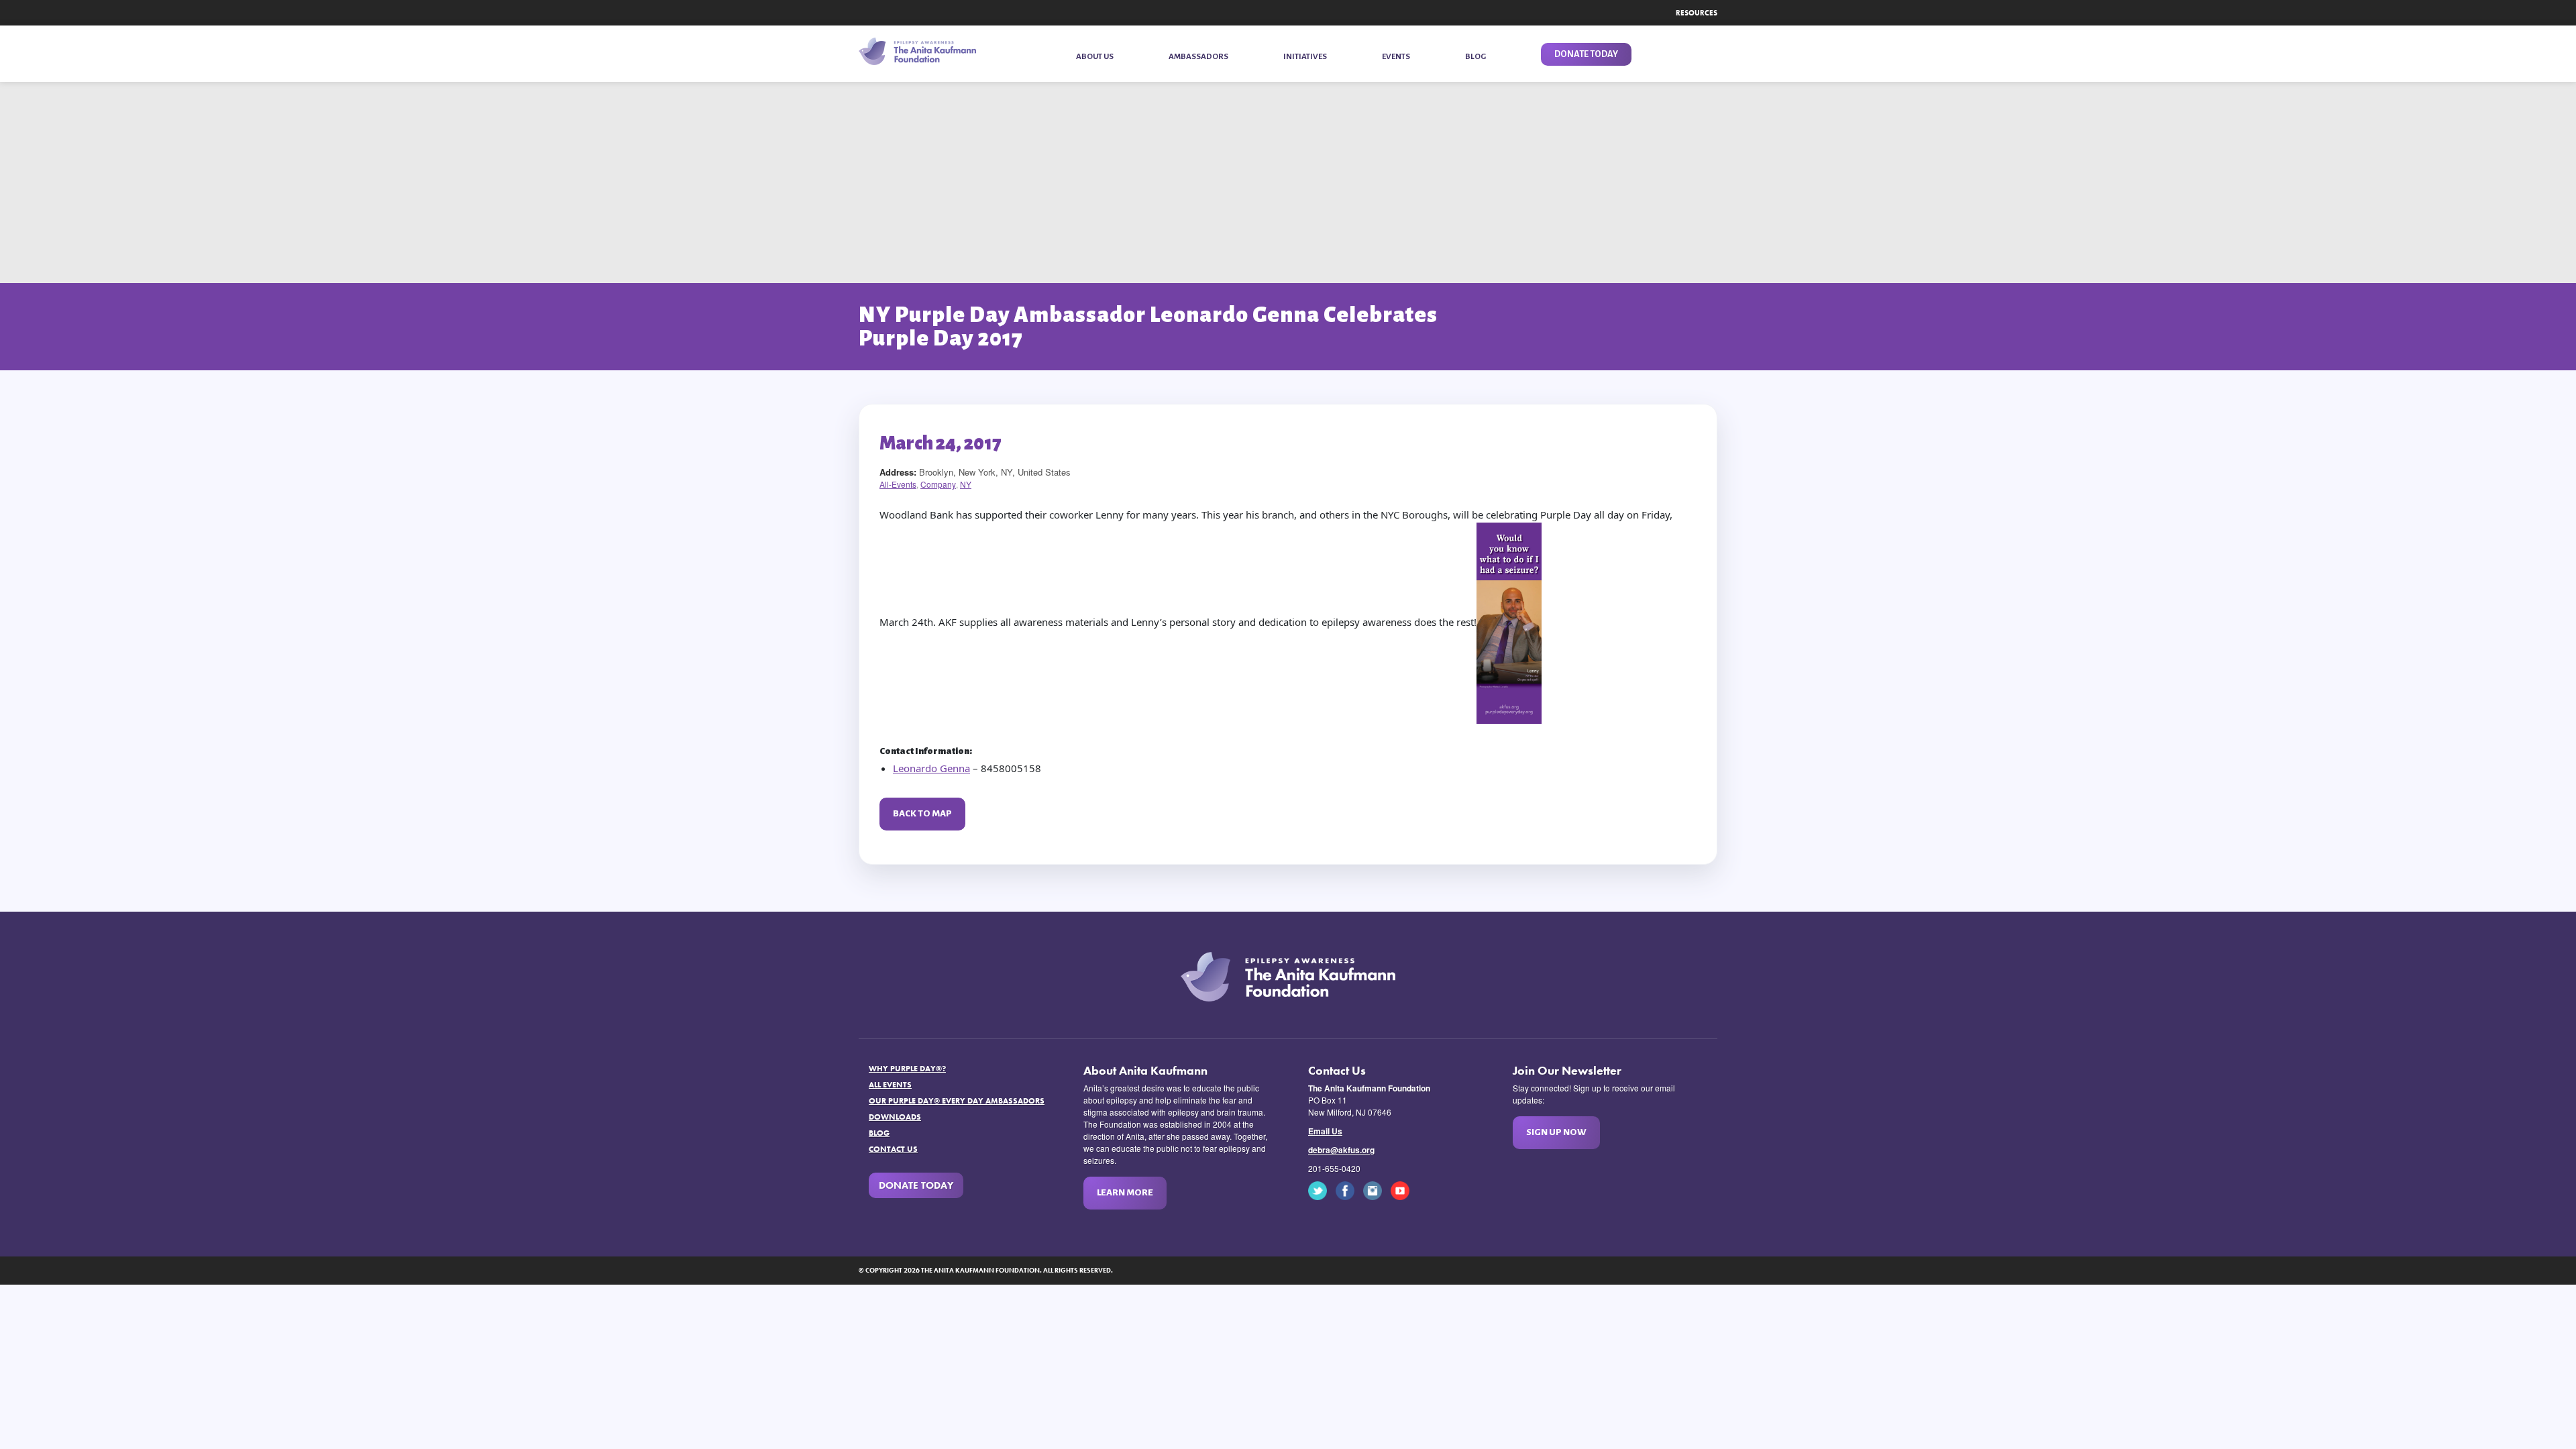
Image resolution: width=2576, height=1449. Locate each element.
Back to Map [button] (922, 813)
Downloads (895, 1117)
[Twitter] (1321, 1190)
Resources (1697, 13)
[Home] (917, 51)
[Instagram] (1376, 1190)
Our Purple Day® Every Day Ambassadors (957, 1101)
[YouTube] (1403, 1190)
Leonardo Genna (931, 768)
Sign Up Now (1556, 1132)
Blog (879, 1133)
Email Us (1325, 1131)
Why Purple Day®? (907, 1069)
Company (938, 484)
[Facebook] (1348, 1190)
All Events (890, 1085)
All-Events (898, 484)
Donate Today (916, 1185)
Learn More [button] (1125, 1192)
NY (966, 484)
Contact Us (893, 1149)
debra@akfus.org (1341, 1150)
